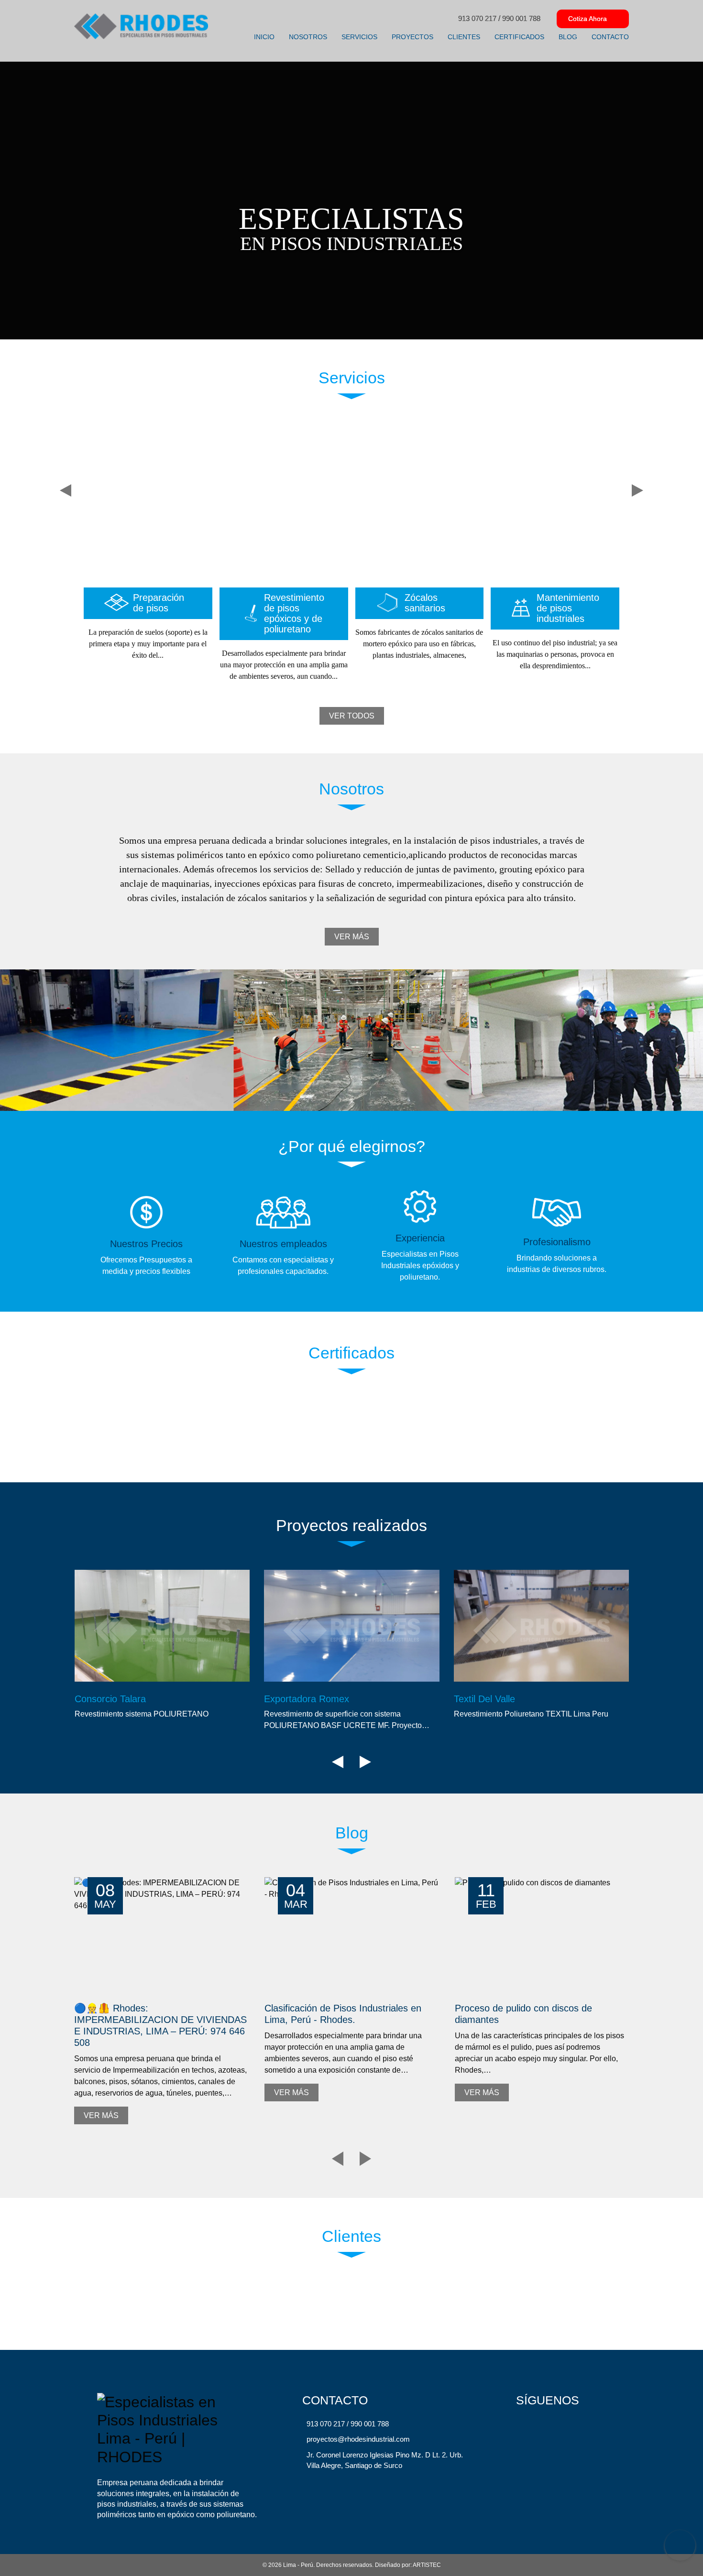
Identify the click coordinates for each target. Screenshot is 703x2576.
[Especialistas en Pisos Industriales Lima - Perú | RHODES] (141, 26)
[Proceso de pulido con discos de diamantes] (542, 1936)
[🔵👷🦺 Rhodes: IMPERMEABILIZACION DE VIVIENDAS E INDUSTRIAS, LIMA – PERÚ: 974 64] (161, 1936)
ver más (352, 937)
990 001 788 (521, 18)
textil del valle (484, 1699)
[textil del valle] (542, 1626)
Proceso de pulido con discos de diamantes (523, 2014)
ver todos (352, 716)
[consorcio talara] (162, 1626)
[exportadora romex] (352, 1626)
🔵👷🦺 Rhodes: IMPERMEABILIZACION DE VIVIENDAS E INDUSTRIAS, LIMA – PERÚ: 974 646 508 (160, 2025)
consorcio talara (110, 1699)
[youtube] (561, 2425)
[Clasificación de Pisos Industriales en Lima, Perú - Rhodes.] (351, 1936)
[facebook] (542, 2425)
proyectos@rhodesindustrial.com (358, 2439)
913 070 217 (477, 18)
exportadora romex (307, 1699)
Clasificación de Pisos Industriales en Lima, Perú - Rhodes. (343, 2014)
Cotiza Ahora (588, 19)
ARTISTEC (427, 2565)
